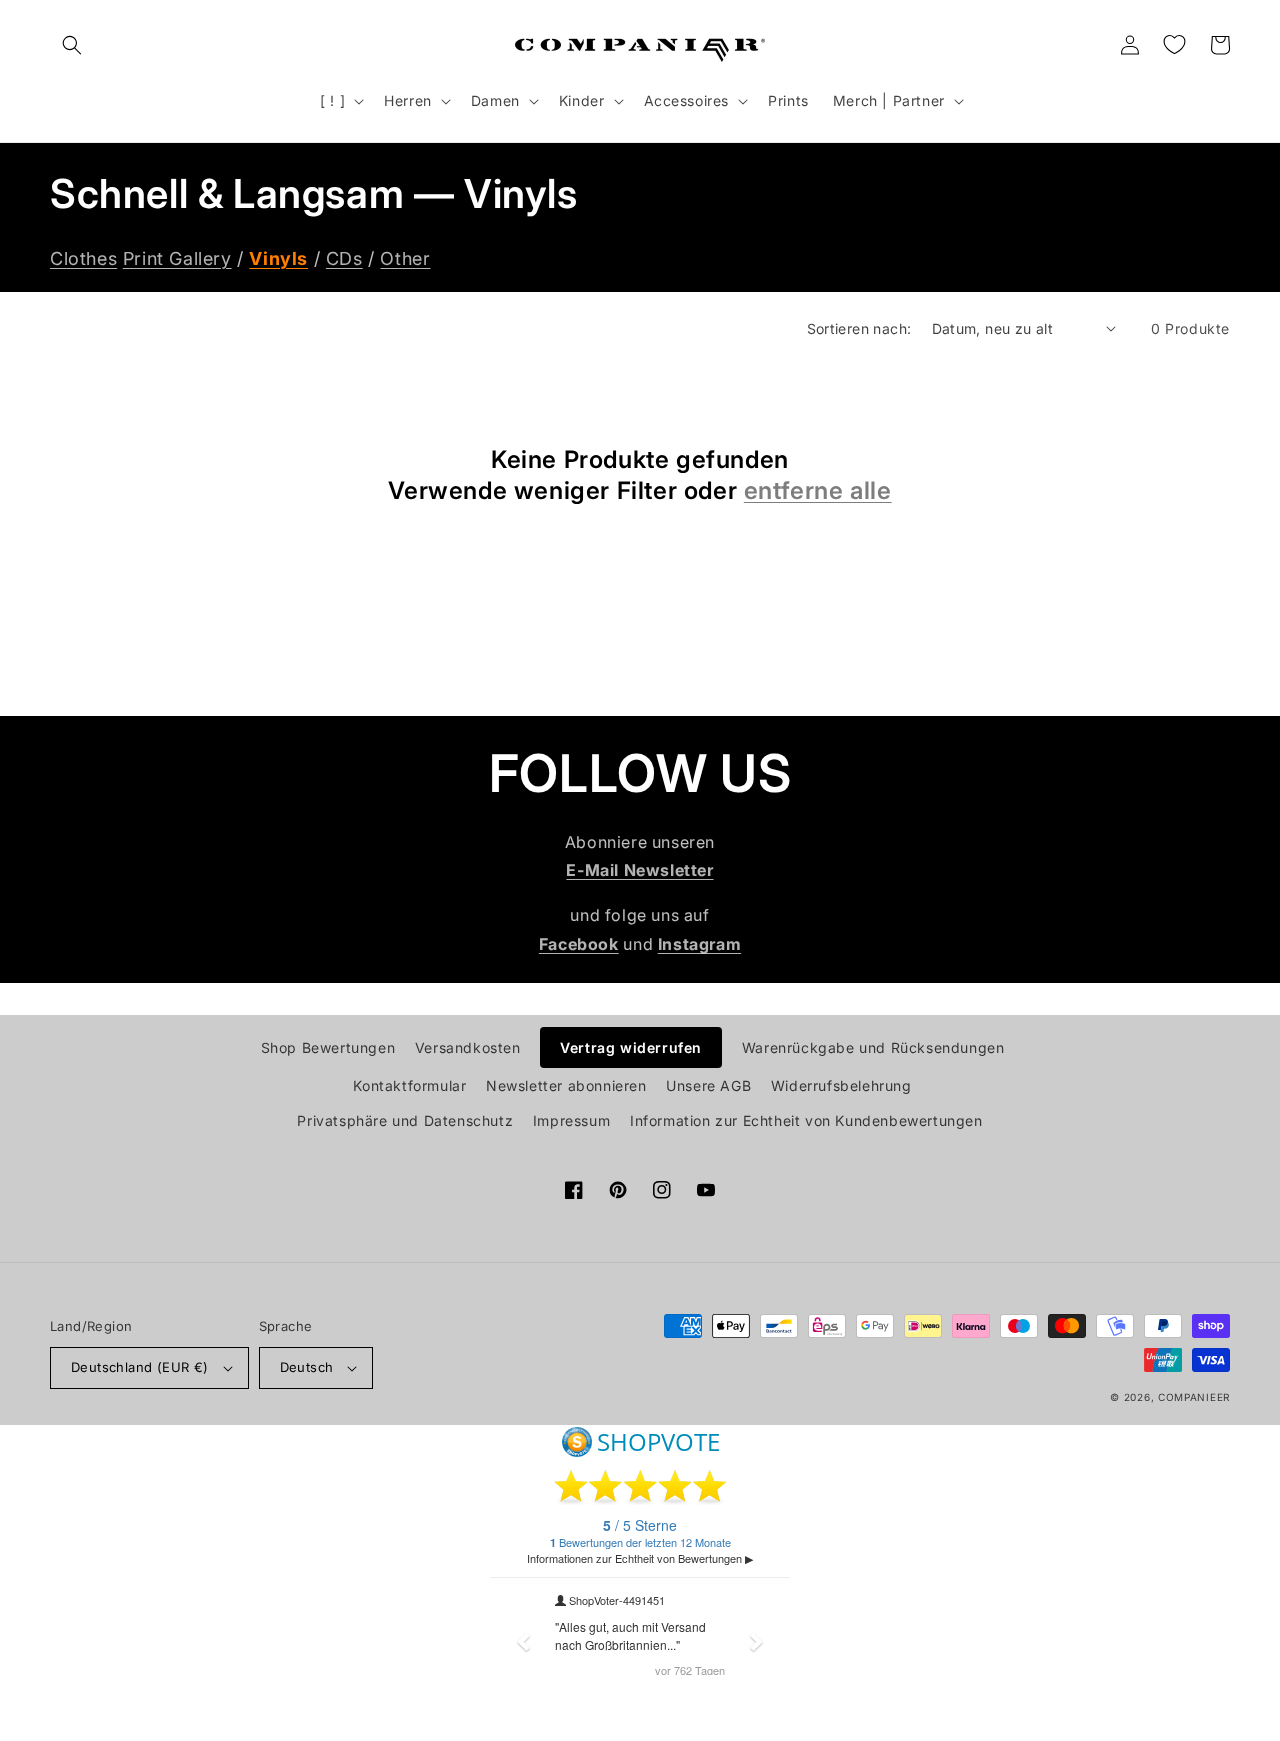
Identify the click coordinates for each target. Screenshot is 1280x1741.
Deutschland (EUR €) (140, 1367)
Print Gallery (177, 258)
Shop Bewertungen (328, 1047)
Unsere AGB (708, 1085)
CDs (344, 258)
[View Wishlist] (1174, 45)
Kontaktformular (409, 1085)
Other (405, 258)
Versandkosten (468, 1047)
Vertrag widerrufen (631, 1047)
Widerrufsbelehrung (841, 1085)
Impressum (571, 1120)
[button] (72, 45)
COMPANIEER (1194, 1397)
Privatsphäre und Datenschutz (405, 1120)
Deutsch (307, 1367)
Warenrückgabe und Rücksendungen (873, 1047)
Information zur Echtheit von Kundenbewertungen (806, 1120)
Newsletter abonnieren (566, 1085)
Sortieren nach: (859, 328)
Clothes (83, 258)
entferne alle (818, 490)
